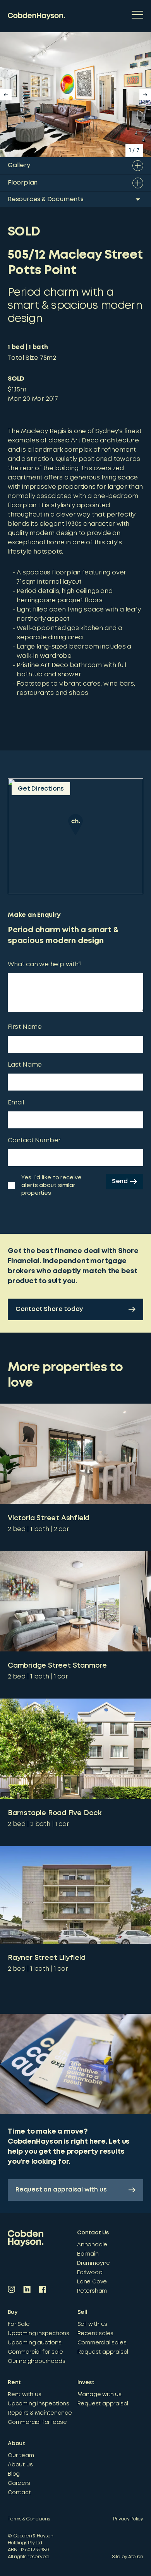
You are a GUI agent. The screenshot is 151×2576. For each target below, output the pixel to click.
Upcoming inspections (39, 2334)
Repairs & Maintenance (40, 2413)
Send (120, 1181)
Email (16, 1103)
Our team (21, 2456)
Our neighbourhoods (36, 2361)
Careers (19, 2483)
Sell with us (93, 2324)
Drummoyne (94, 2263)
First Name (25, 1027)
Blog (14, 2474)
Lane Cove (92, 2282)
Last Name (25, 1065)
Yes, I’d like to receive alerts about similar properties (51, 1186)
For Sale (19, 2324)
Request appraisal (103, 2352)
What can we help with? (45, 965)
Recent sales (96, 2334)
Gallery (19, 165)
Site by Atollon (128, 2557)
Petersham (92, 2291)
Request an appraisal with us (61, 2190)
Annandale (92, 2245)
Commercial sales (102, 2343)
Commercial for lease (37, 2422)
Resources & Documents (46, 199)
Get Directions (41, 789)
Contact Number (34, 1141)
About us (20, 2465)
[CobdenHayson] (36, 16)
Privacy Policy (128, 2519)
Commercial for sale (35, 2352)
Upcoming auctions (35, 2343)
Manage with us (100, 2395)
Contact (19, 2493)
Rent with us (25, 2395)
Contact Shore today (49, 1309)
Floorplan (23, 183)
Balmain (88, 2254)
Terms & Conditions (29, 2519)
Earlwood (90, 2273)
